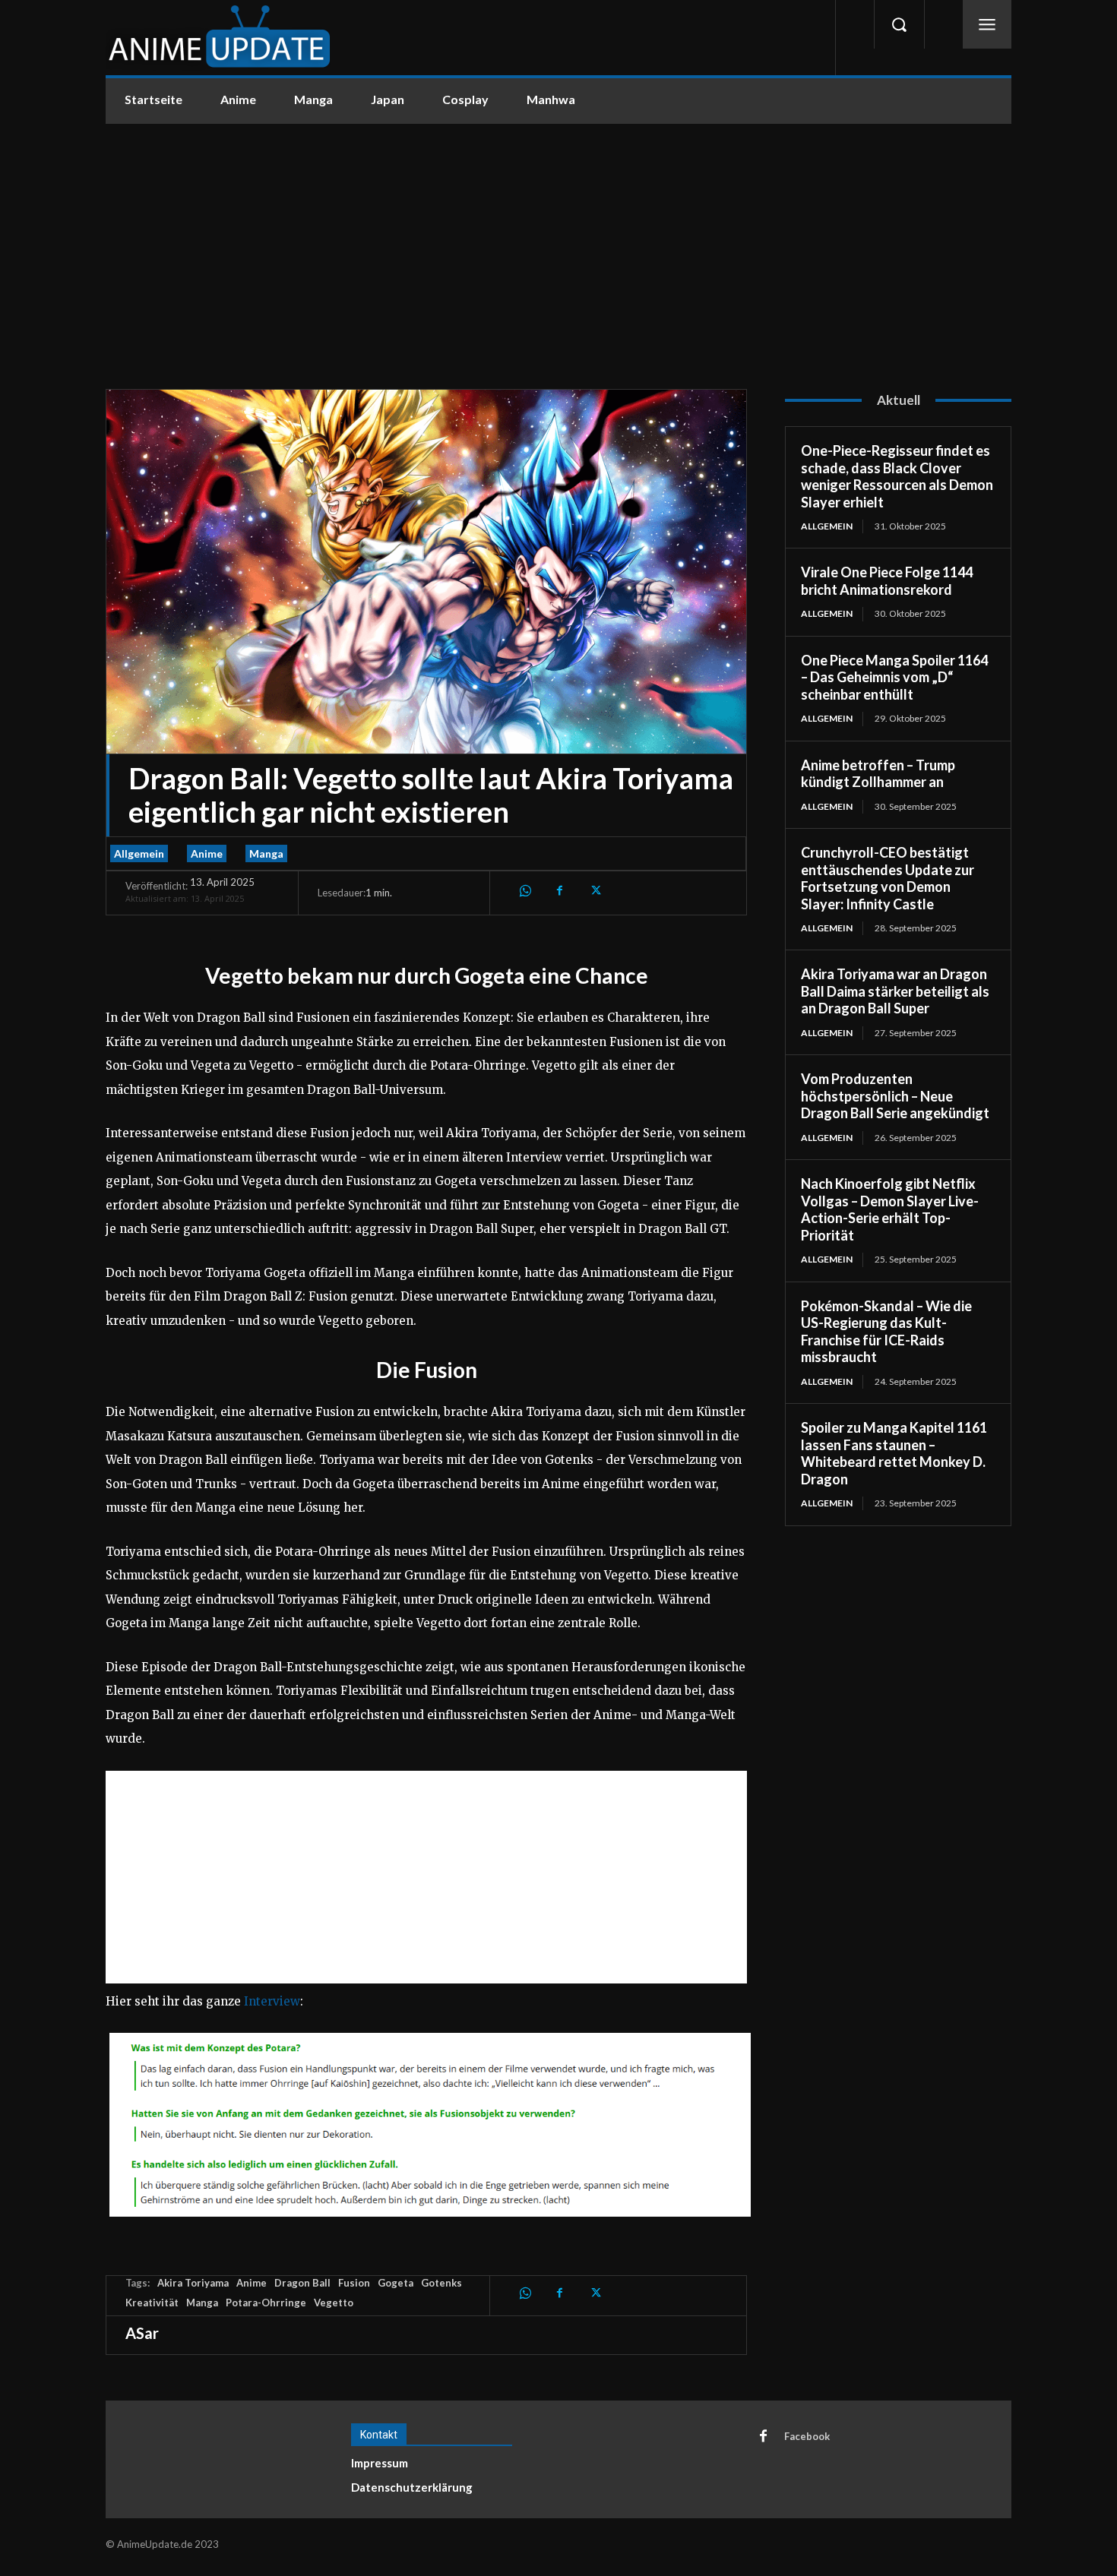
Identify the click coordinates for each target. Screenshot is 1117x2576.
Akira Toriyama (193, 2283)
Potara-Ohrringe (266, 2303)
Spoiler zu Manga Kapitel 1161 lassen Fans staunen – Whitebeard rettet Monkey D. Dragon (894, 1453)
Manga (266, 853)
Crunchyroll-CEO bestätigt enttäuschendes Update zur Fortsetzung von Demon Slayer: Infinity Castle (888, 878)
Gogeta (396, 2283)
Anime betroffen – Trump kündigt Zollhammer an (878, 774)
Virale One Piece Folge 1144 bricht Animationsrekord (887, 581)
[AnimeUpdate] (220, 38)
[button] (899, 24)
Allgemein (139, 853)
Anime (207, 853)
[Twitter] (594, 890)
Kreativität (152, 2303)
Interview (272, 2001)
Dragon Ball (302, 2283)
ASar (142, 2333)
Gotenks (441, 2283)
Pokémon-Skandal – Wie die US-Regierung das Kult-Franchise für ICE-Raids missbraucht (886, 1332)
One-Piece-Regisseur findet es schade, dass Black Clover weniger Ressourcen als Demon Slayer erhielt (897, 476)
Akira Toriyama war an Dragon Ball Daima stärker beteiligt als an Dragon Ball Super (895, 991)
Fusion (354, 2283)
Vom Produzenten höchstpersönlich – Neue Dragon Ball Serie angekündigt (895, 1096)
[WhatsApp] (524, 890)
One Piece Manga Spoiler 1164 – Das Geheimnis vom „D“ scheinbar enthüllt (894, 677)
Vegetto (334, 2303)
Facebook (807, 2436)
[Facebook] (559, 890)
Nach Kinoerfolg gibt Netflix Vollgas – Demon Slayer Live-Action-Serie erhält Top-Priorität (890, 1209)
